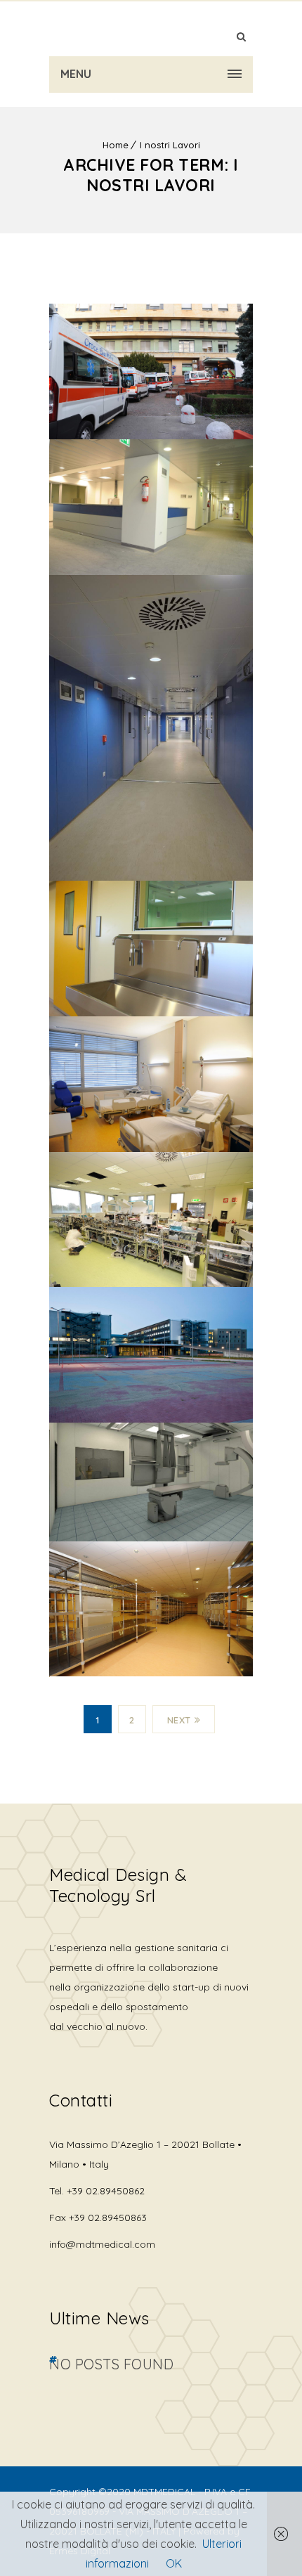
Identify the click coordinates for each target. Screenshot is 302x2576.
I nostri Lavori (170, 145)
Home (116, 145)
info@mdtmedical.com (102, 2244)
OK (174, 2563)
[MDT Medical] (151, 28)
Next (179, 1720)
